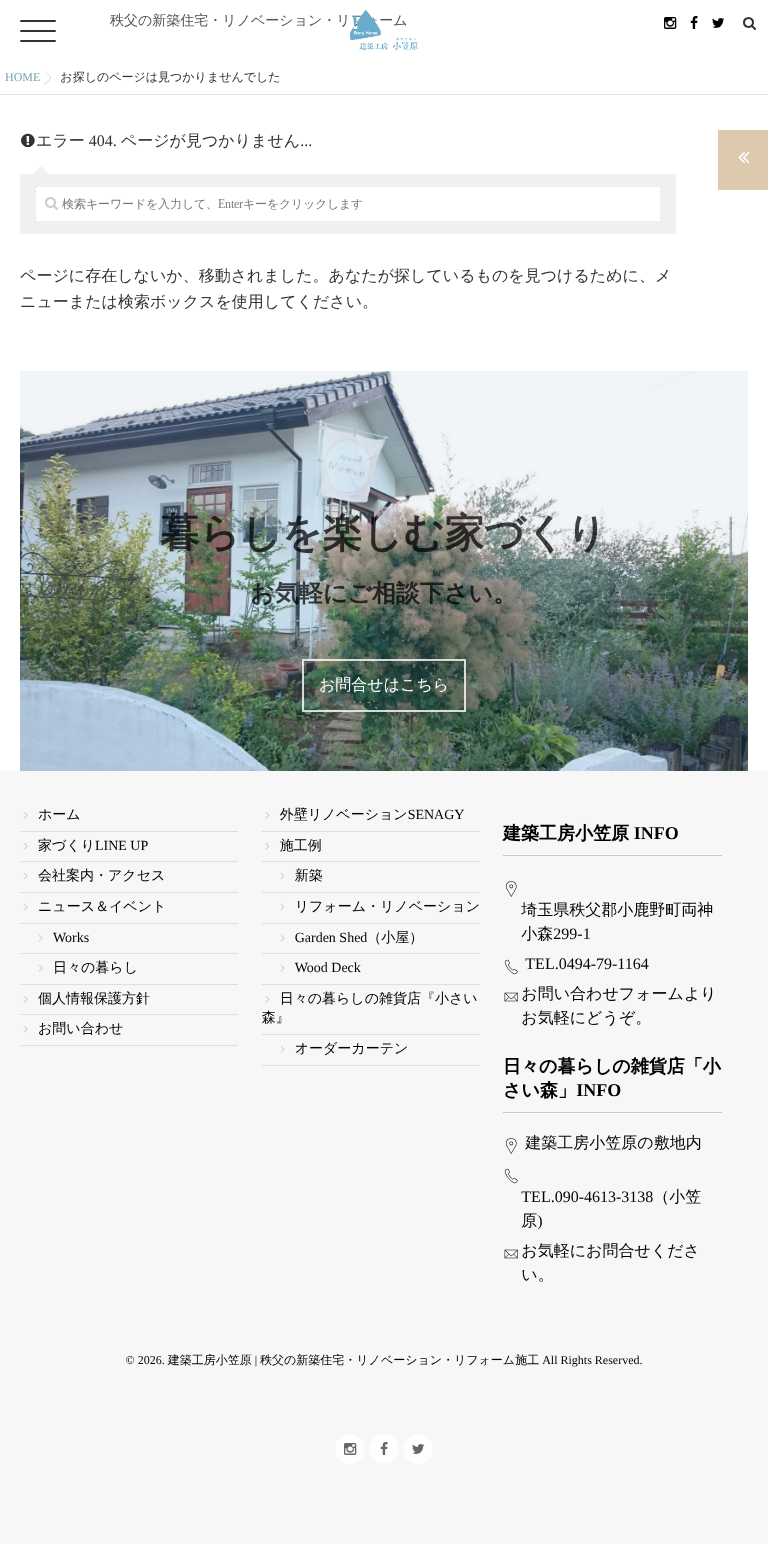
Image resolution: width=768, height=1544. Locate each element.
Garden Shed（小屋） (359, 938)
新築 (309, 876)
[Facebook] (694, 23)
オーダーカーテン (352, 1049)
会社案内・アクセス (101, 876)
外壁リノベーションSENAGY (372, 815)
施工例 (301, 846)
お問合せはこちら (384, 685)
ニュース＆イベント (102, 907)
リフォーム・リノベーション (387, 907)
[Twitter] (718, 23)
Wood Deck (328, 968)
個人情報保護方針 (94, 999)
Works (71, 938)
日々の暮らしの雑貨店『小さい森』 (370, 1009)
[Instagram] (670, 23)
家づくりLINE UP (93, 846)
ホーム (59, 815)
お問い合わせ (80, 1029)
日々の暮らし (95, 968)
